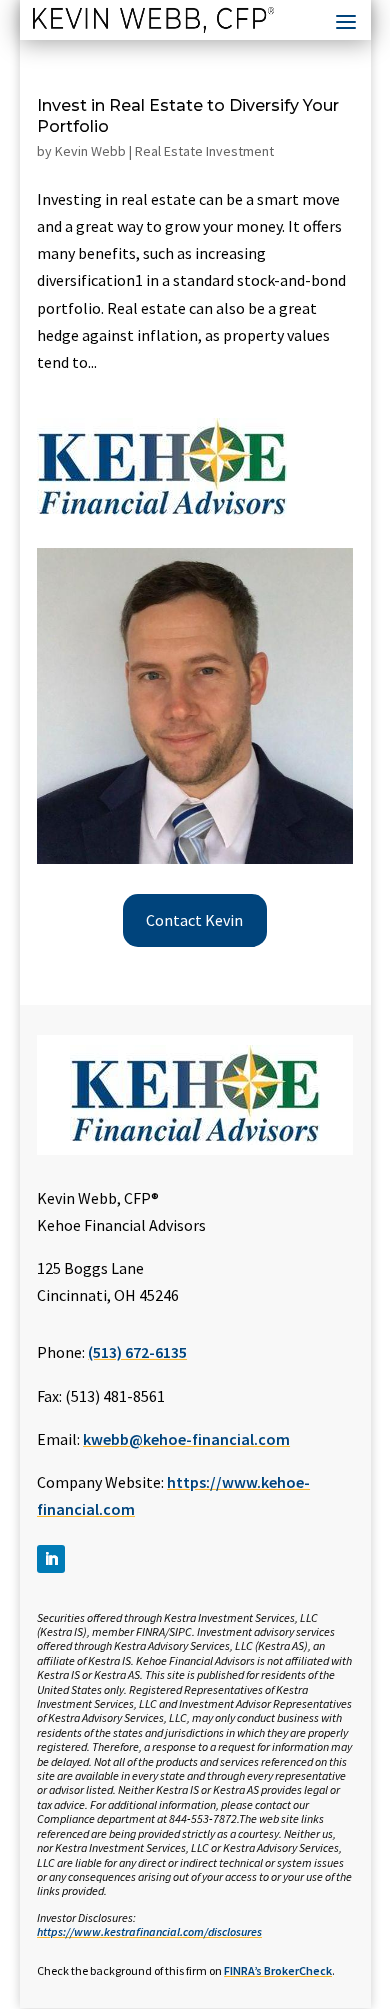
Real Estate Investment (204, 151)
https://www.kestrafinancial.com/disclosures (149, 1931)
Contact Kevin (194, 920)
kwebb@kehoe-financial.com (186, 1439)
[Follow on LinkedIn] (51, 1559)
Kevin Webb (90, 151)
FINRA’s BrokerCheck (278, 1970)
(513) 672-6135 (137, 1352)
